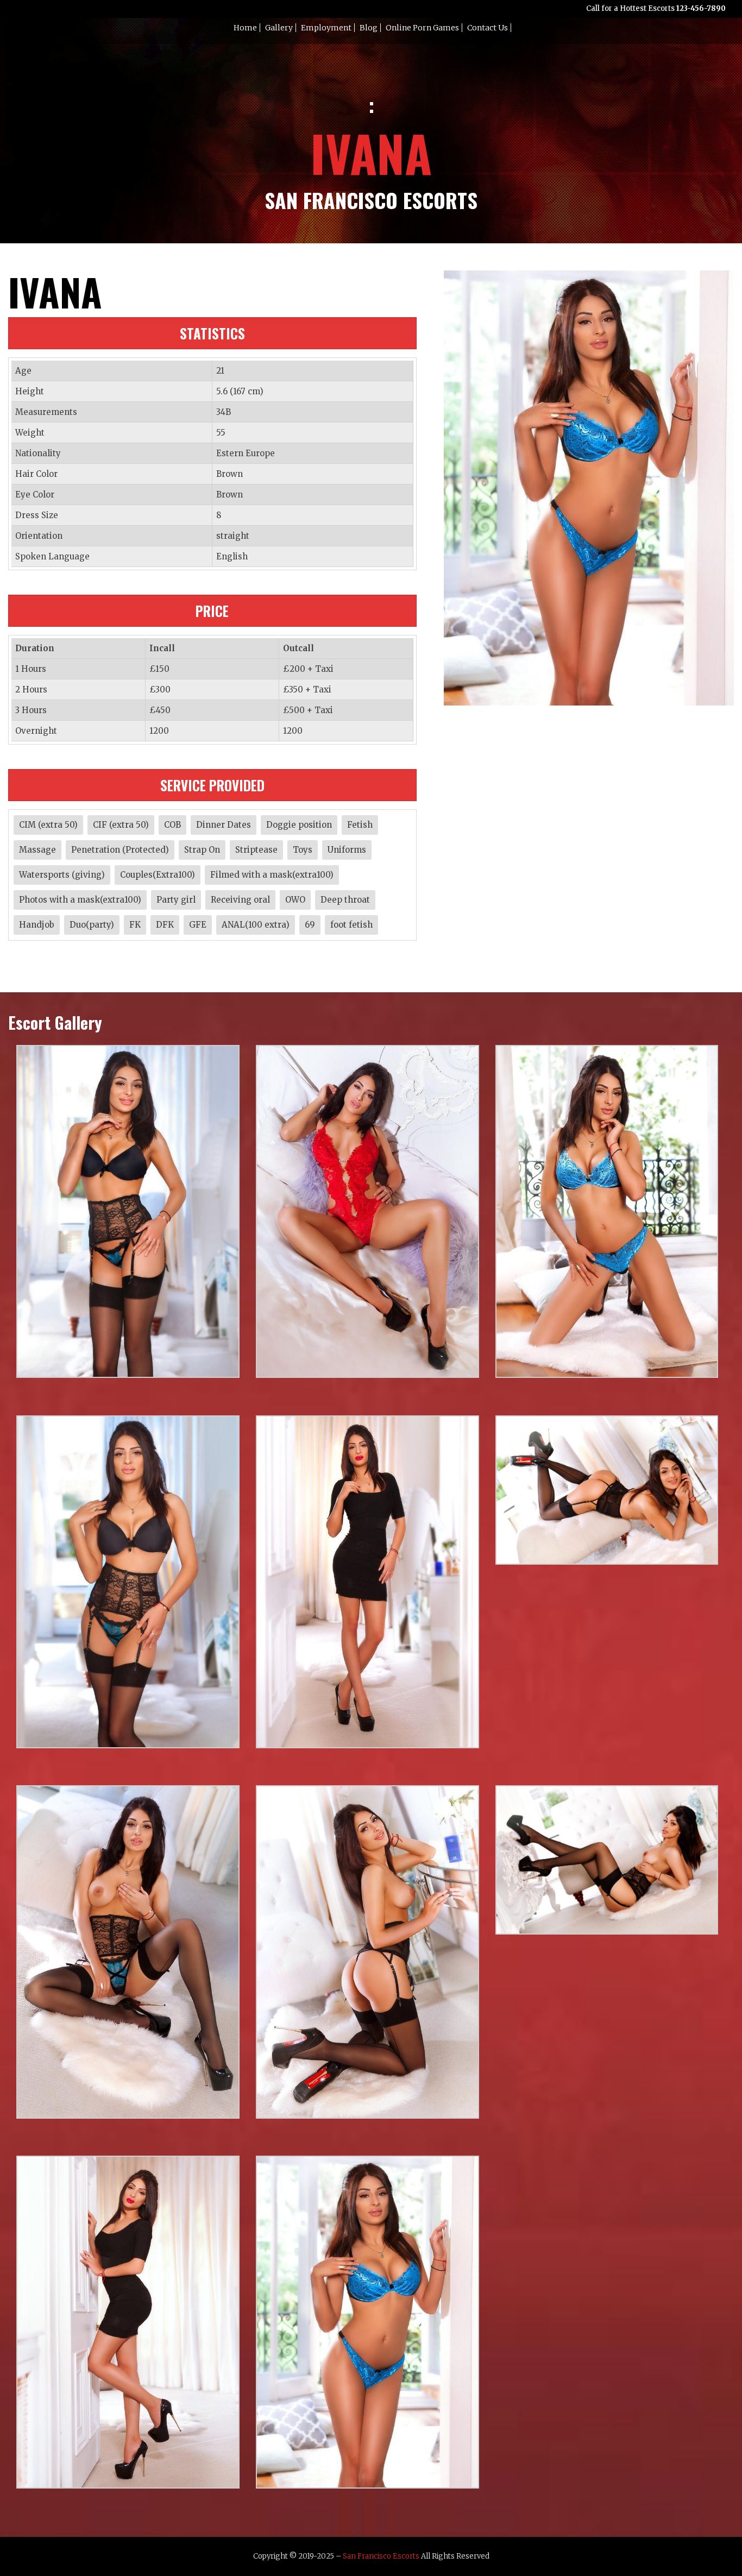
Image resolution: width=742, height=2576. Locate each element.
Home (245, 28)
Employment (326, 28)
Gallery (279, 28)
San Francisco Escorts (381, 2556)
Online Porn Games (422, 28)
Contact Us (488, 28)
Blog (369, 28)
